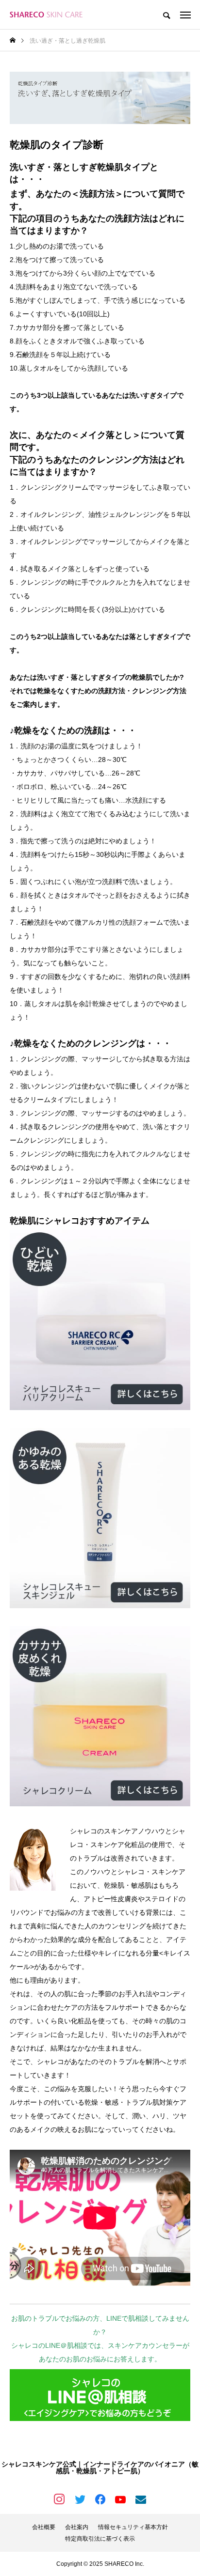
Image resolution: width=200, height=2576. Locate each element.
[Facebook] (100, 2499)
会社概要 (44, 2527)
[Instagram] (59, 2499)
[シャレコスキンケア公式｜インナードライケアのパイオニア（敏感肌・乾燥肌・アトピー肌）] (46, 15)
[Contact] (141, 2499)
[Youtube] (120, 2499)
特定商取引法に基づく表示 (100, 2539)
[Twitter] (80, 2499)
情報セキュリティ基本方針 (133, 2527)
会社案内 (77, 2527)
